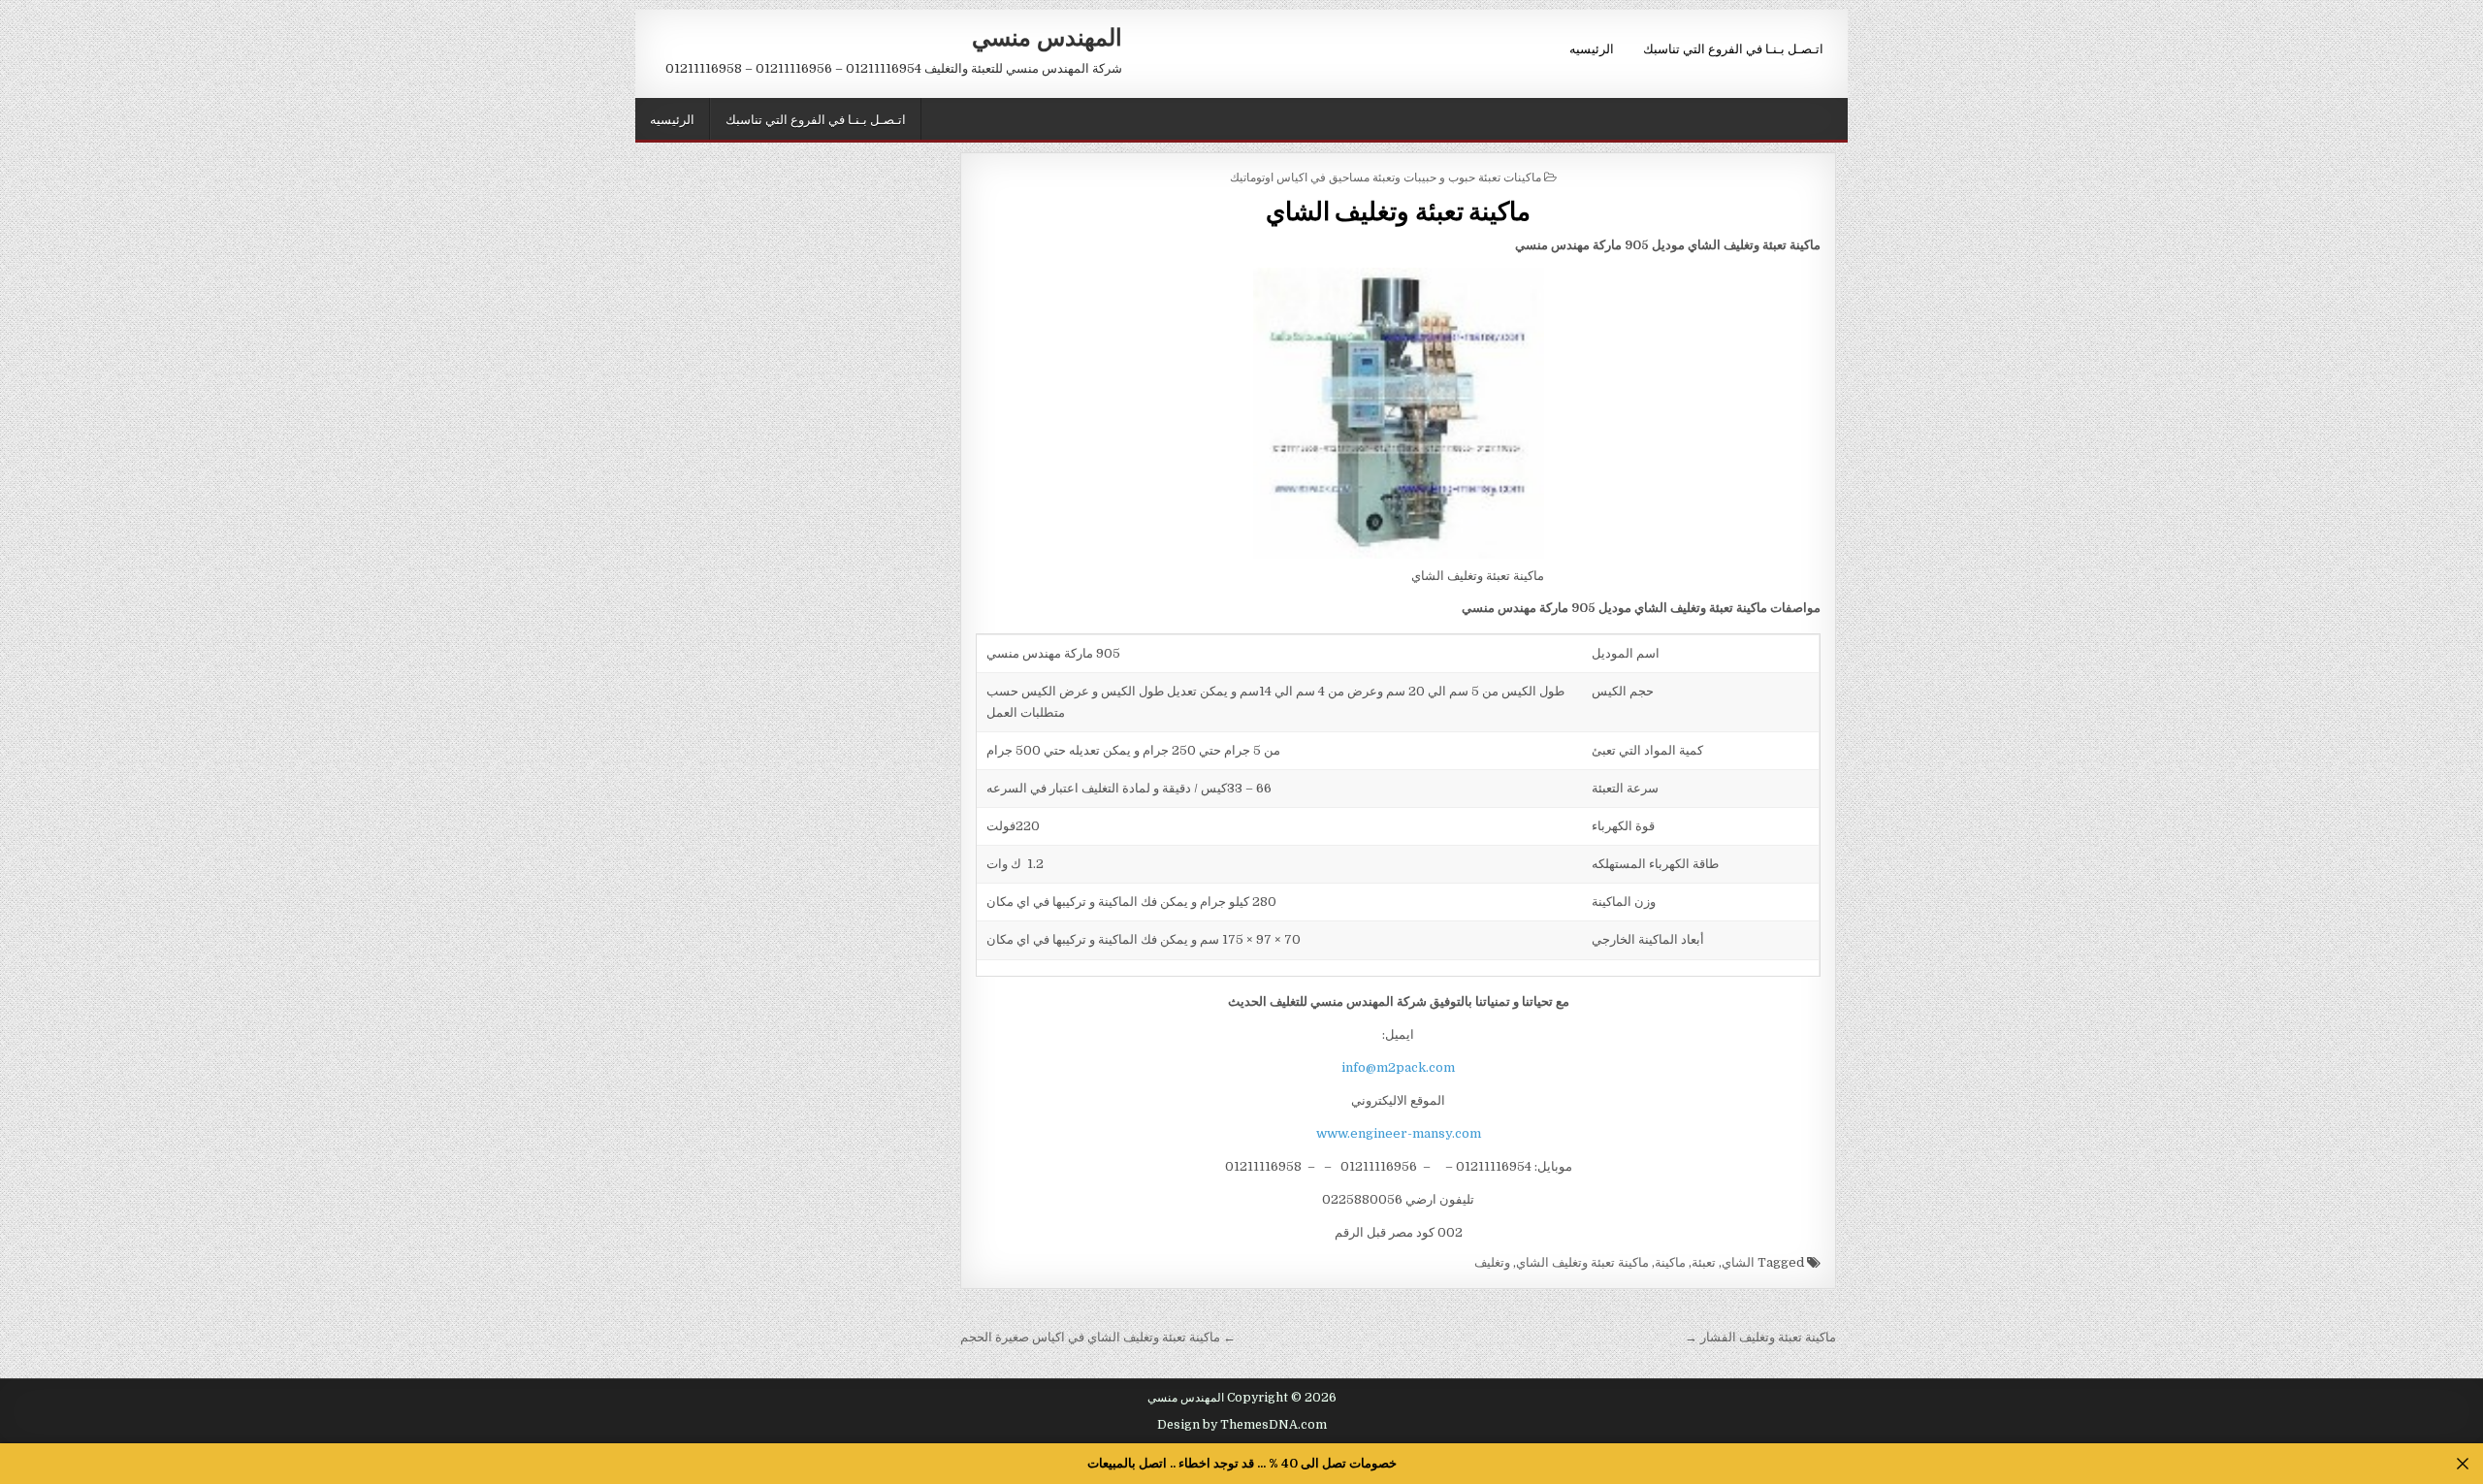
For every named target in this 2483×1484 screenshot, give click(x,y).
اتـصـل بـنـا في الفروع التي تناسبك (1733, 48)
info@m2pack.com (1398, 1067)
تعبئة (1704, 1262)
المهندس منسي (1047, 36)
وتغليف (1492, 1262)
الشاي (1738, 1262)
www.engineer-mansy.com (1399, 1133)
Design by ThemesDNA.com (1242, 1425)
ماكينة (1670, 1262)
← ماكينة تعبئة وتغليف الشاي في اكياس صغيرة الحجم (1098, 1337)
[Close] (2463, 1464)
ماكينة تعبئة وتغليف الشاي (1399, 210)
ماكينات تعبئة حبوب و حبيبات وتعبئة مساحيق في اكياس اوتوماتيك (1386, 176)
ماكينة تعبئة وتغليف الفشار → (1760, 1337)
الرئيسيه (1592, 48)
